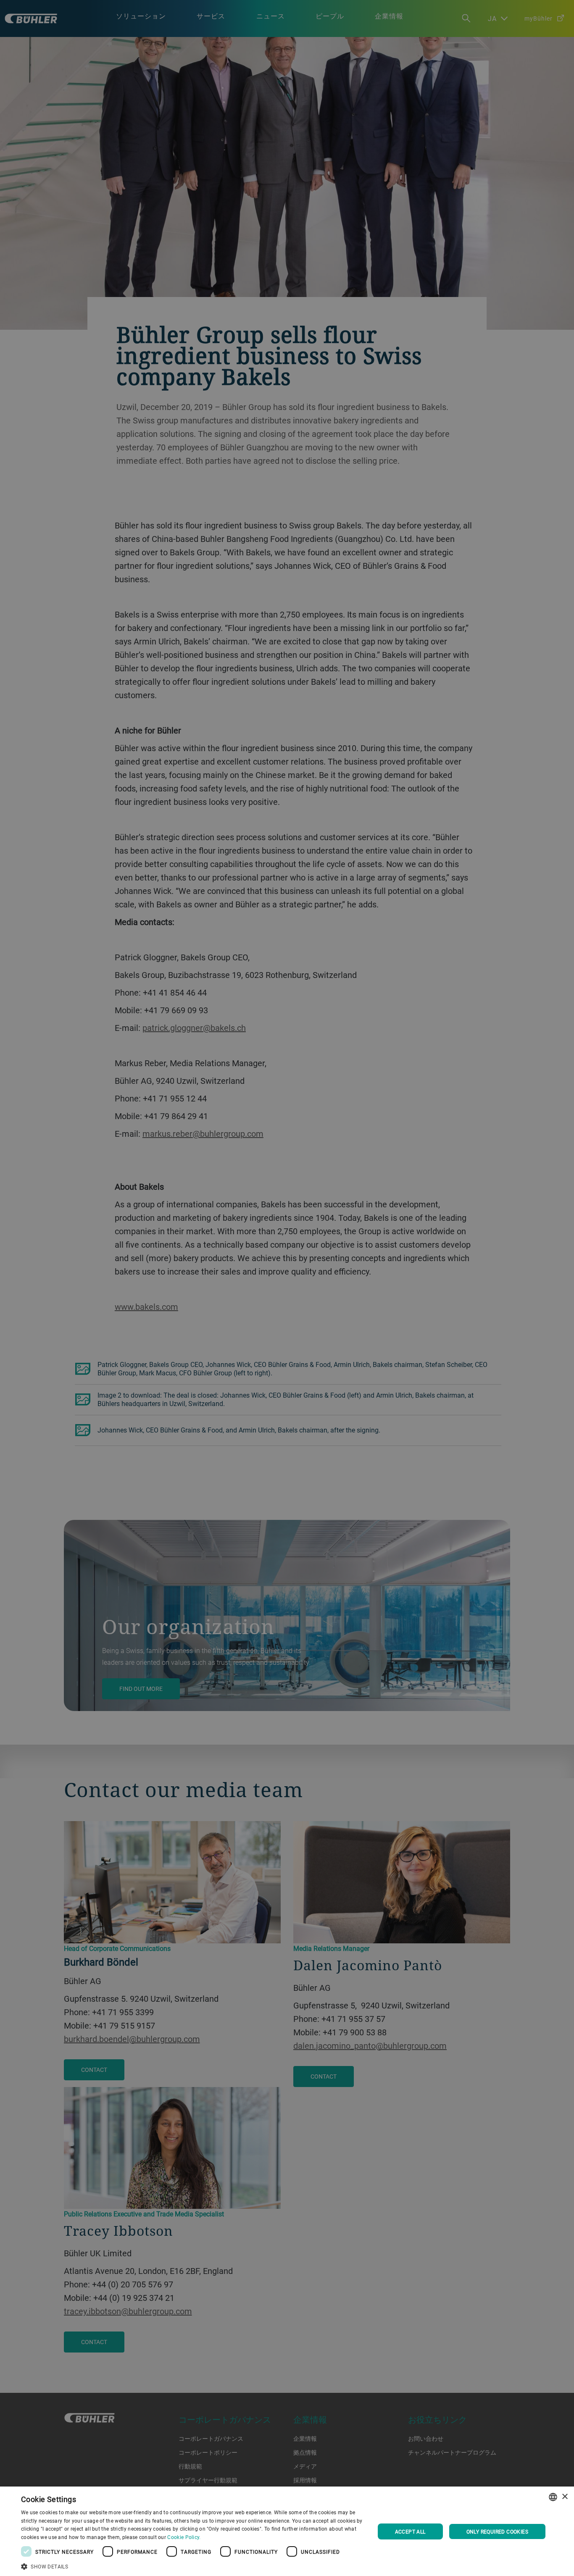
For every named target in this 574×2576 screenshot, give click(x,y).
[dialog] (287, 2531)
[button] (192, 2565)
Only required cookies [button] (497, 2531)
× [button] (565, 2497)
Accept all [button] (410, 2531)
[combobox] (553, 2497)
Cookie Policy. (184, 2537)
